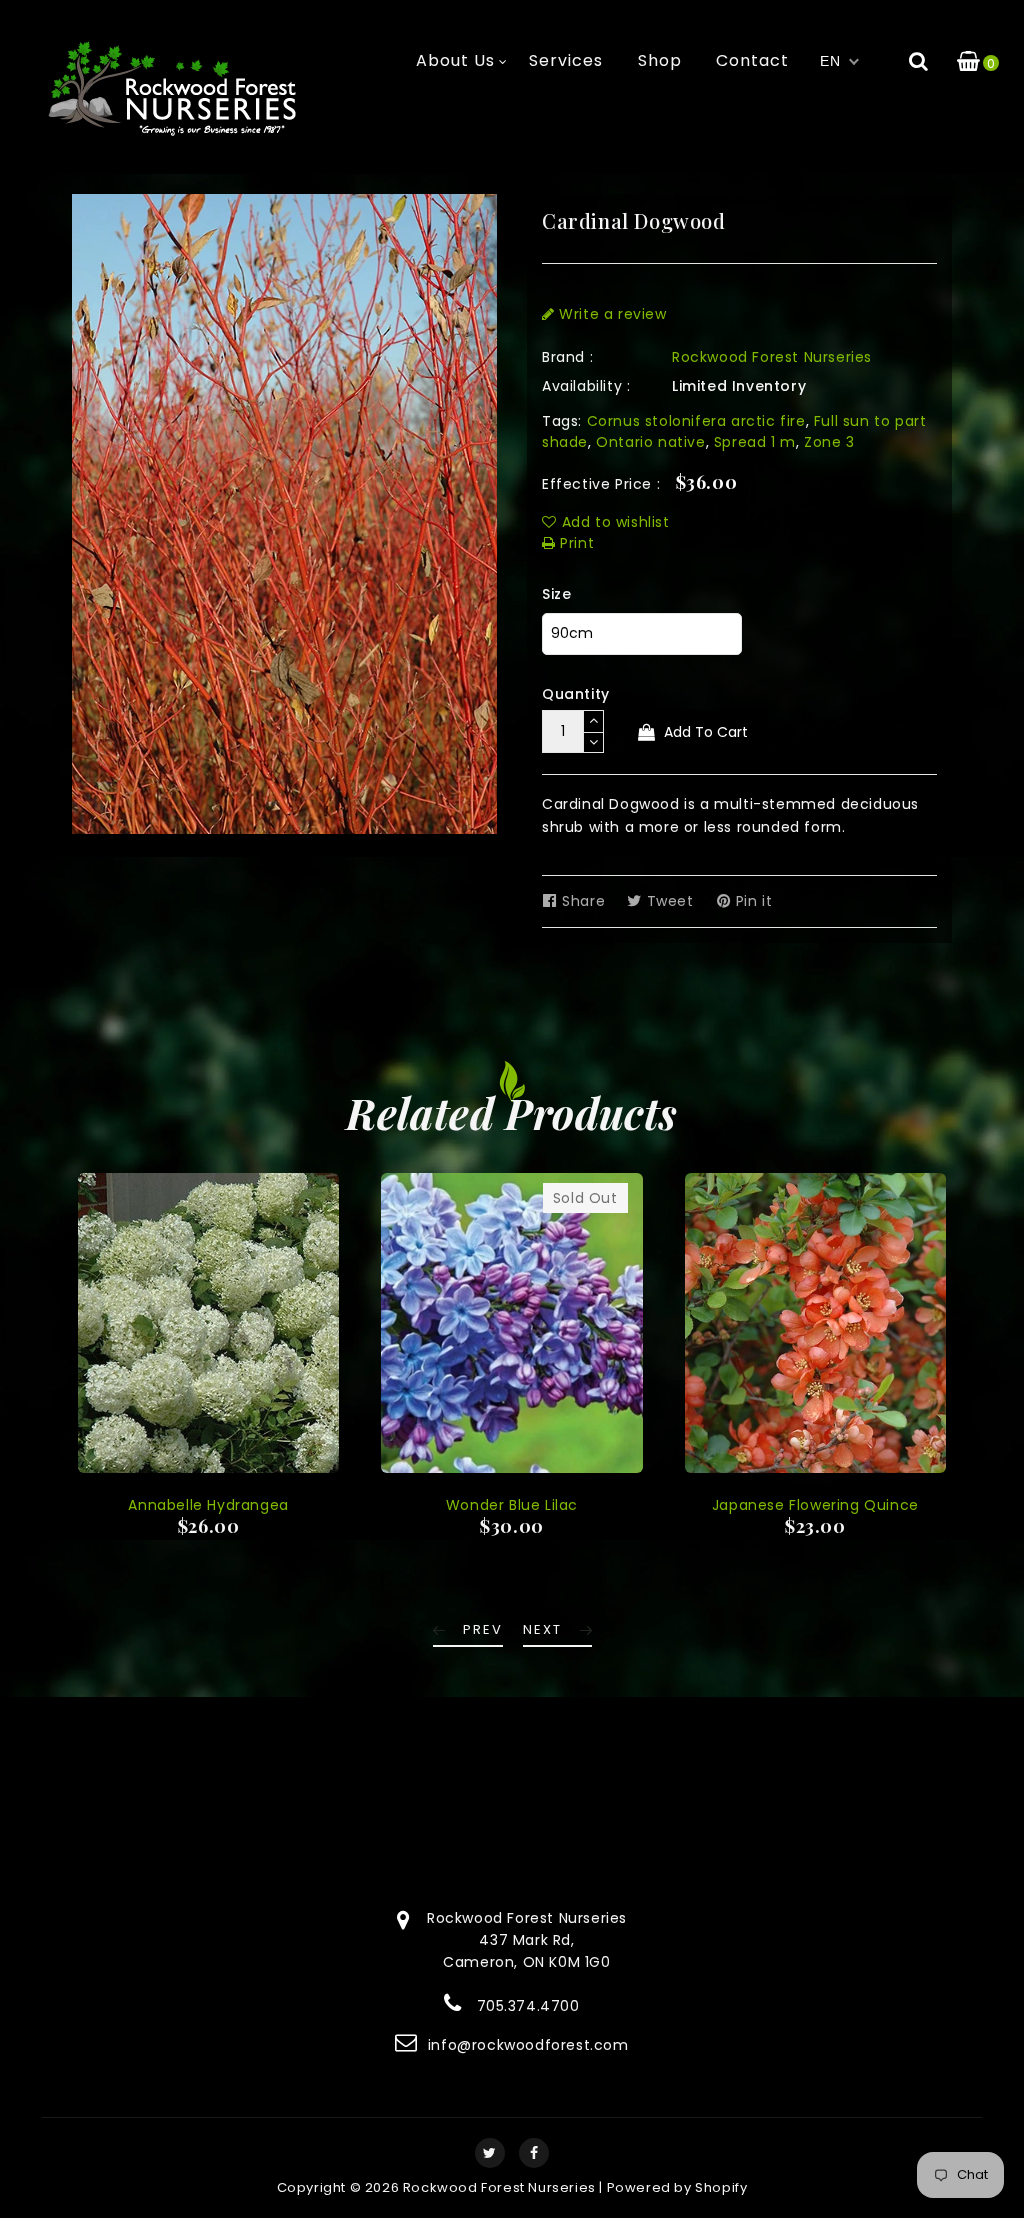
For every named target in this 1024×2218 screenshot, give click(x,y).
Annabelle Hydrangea (208, 1505)
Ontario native (650, 442)
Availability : (586, 386)
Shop (660, 60)
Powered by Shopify (677, 2187)
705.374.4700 (528, 2006)
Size (556, 594)
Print (575, 543)
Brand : (567, 357)
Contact (752, 60)
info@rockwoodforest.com (528, 2045)
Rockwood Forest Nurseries (772, 357)
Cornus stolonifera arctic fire (696, 421)
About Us (455, 60)
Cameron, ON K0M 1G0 (526, 1962)
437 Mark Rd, (526, 1940)
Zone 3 (829, 442)
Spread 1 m (755, 442)
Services (566, 60)
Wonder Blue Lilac (512, 1505)
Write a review (611, 314)
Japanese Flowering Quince (815, 1505)
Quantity (576, 694)
